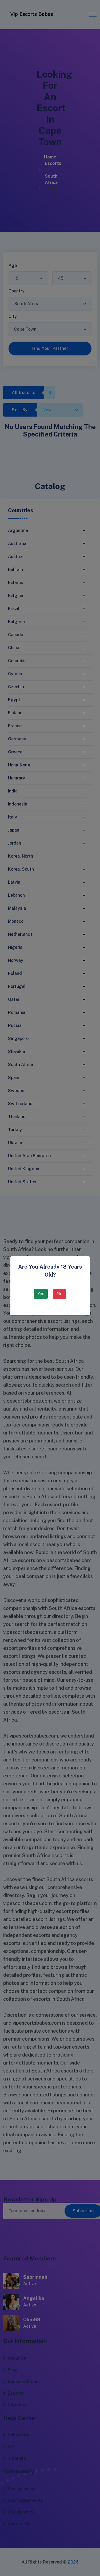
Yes (41, 1294)
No (59, 1294)
